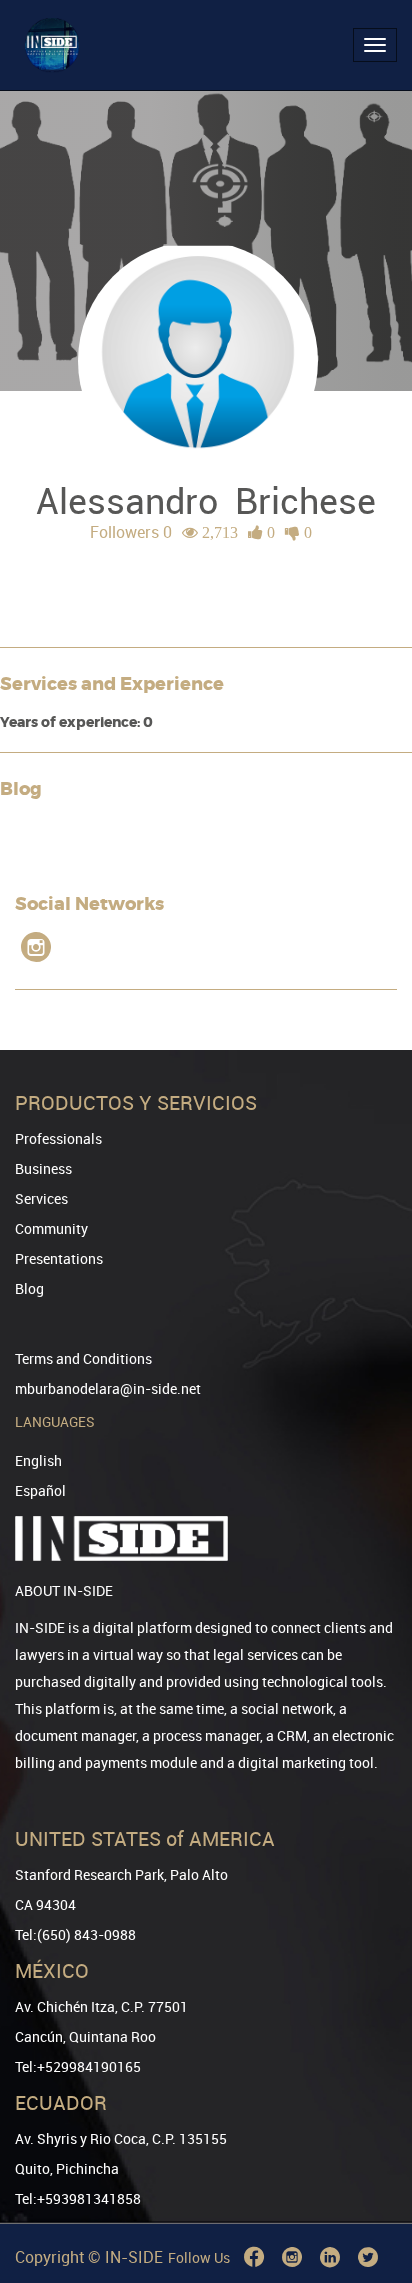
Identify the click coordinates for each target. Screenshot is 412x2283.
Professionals (58, 1138)
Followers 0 (131, 532)
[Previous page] (369, 2195)
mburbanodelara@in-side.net (108, 1388)
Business (43, 1168)
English (38, 1460)
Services (41, 1198)
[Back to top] (369, 2165)
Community (51, 1228)
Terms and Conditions (83, 1358)
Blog (29, 1288)
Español (40, 1490)
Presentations (59, 1258)
